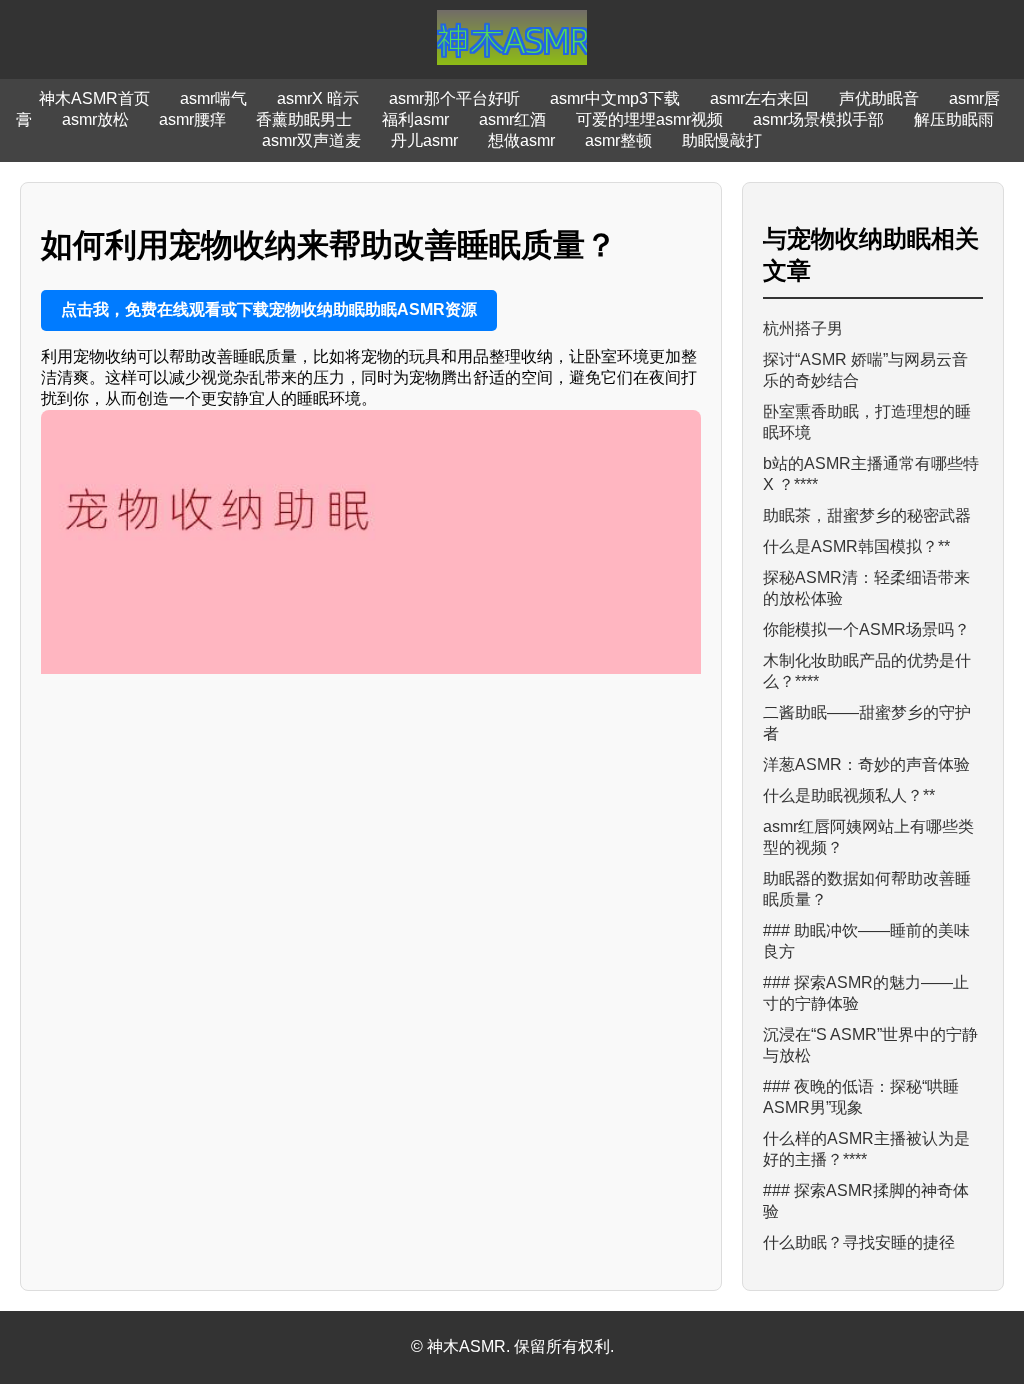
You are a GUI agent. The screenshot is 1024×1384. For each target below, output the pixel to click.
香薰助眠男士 (304, 119)
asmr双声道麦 (311, 140)
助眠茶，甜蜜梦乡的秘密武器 (867, 515)
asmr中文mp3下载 (615, 98)
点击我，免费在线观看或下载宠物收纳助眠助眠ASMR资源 (269, 309)
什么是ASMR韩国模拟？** (856, 546)
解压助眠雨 (954, 119)
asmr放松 (95, 119)
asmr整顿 (618, 140)
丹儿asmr (424, 140)
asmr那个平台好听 (454, 98)
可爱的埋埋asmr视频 (649, 119)
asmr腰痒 (192, 119)
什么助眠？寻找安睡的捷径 (859, 1242)
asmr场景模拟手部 (818, 119)
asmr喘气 (213, 98)
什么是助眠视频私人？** (849, 795)
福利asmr (415, 119)
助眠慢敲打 (722, 140)
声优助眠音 (879, 98)
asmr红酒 (512, 119)
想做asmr (521, 140)
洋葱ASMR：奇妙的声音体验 (866, 764)
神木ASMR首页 (94, 98)
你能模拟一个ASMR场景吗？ (866, 629)
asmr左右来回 (759, 98)
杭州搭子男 (803, 328)
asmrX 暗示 (318, 98)
